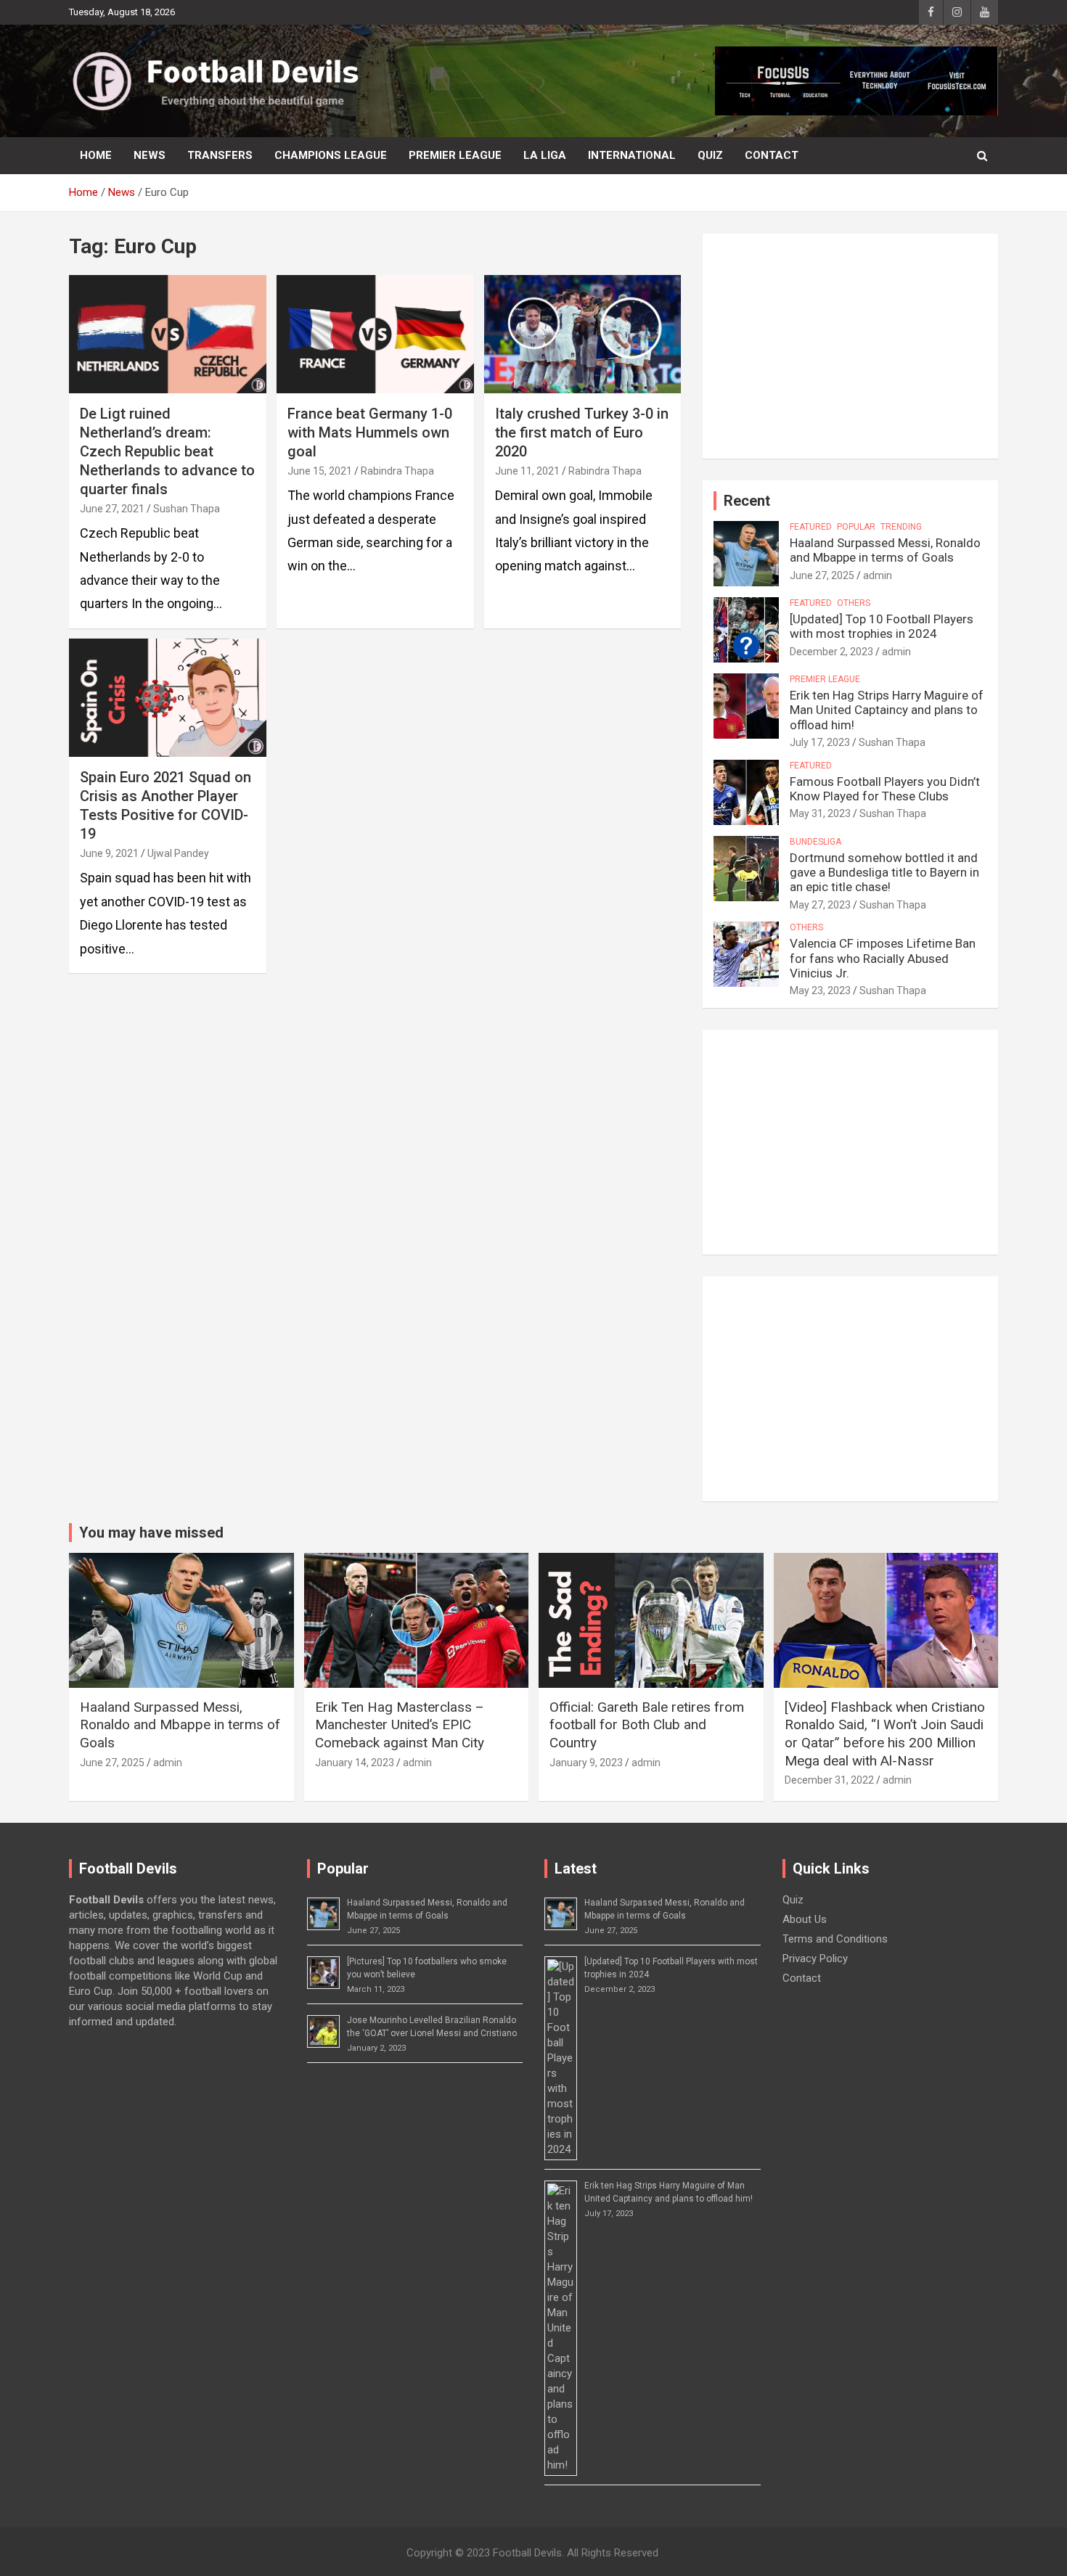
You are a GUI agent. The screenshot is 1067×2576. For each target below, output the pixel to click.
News (150, 155)
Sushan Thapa (187, 509)
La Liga (545, 155)
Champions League (331, 155)
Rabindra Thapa (397, 471)
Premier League (455, 155)
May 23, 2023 (820, 990)
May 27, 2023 (820, 905)
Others (854, 603)
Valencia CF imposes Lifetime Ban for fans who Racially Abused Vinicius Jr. (883, 958)
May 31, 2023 (820, 813)
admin (878, 575)
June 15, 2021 (320, 471)
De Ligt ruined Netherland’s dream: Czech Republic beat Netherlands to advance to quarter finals (167, 451)
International (632, 155)
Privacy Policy (815, 1958)
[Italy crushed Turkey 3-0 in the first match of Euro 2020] (582, 334)
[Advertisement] (850, 346)
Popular (856, 527)
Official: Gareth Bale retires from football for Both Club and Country (647, 1725)
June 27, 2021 (112, 509)
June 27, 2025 (822, 575)
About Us (805, 1919)
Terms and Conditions (835, 1939)
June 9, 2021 (109, 853)
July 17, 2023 (820, 742)
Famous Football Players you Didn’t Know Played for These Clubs (885, 789)
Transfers (220, 155)
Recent (747, 501)
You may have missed (151, 1533)
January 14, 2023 (355, 1763)
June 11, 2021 (527, 471)
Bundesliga (815, 842)
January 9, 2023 (586, 1763)
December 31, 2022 (829, 1780)
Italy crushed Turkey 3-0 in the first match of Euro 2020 (582, 432)
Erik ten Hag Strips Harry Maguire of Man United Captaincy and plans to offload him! (887, 710)
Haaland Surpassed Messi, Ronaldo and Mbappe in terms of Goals (885, 550)
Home (96, 155)
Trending (901, 527)
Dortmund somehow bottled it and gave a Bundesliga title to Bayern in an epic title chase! (884, 873)
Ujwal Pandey (178, 853)
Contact (772, 155)
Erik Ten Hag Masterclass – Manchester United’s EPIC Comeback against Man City (400, 1725)
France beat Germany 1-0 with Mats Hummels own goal (370, 432)
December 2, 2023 (831, 652)
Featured (811, 527)
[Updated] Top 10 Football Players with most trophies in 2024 (882, 626)
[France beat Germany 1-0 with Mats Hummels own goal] (375, 334)
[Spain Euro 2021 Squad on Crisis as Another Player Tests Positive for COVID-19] (167, 697)
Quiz (710, 155)
